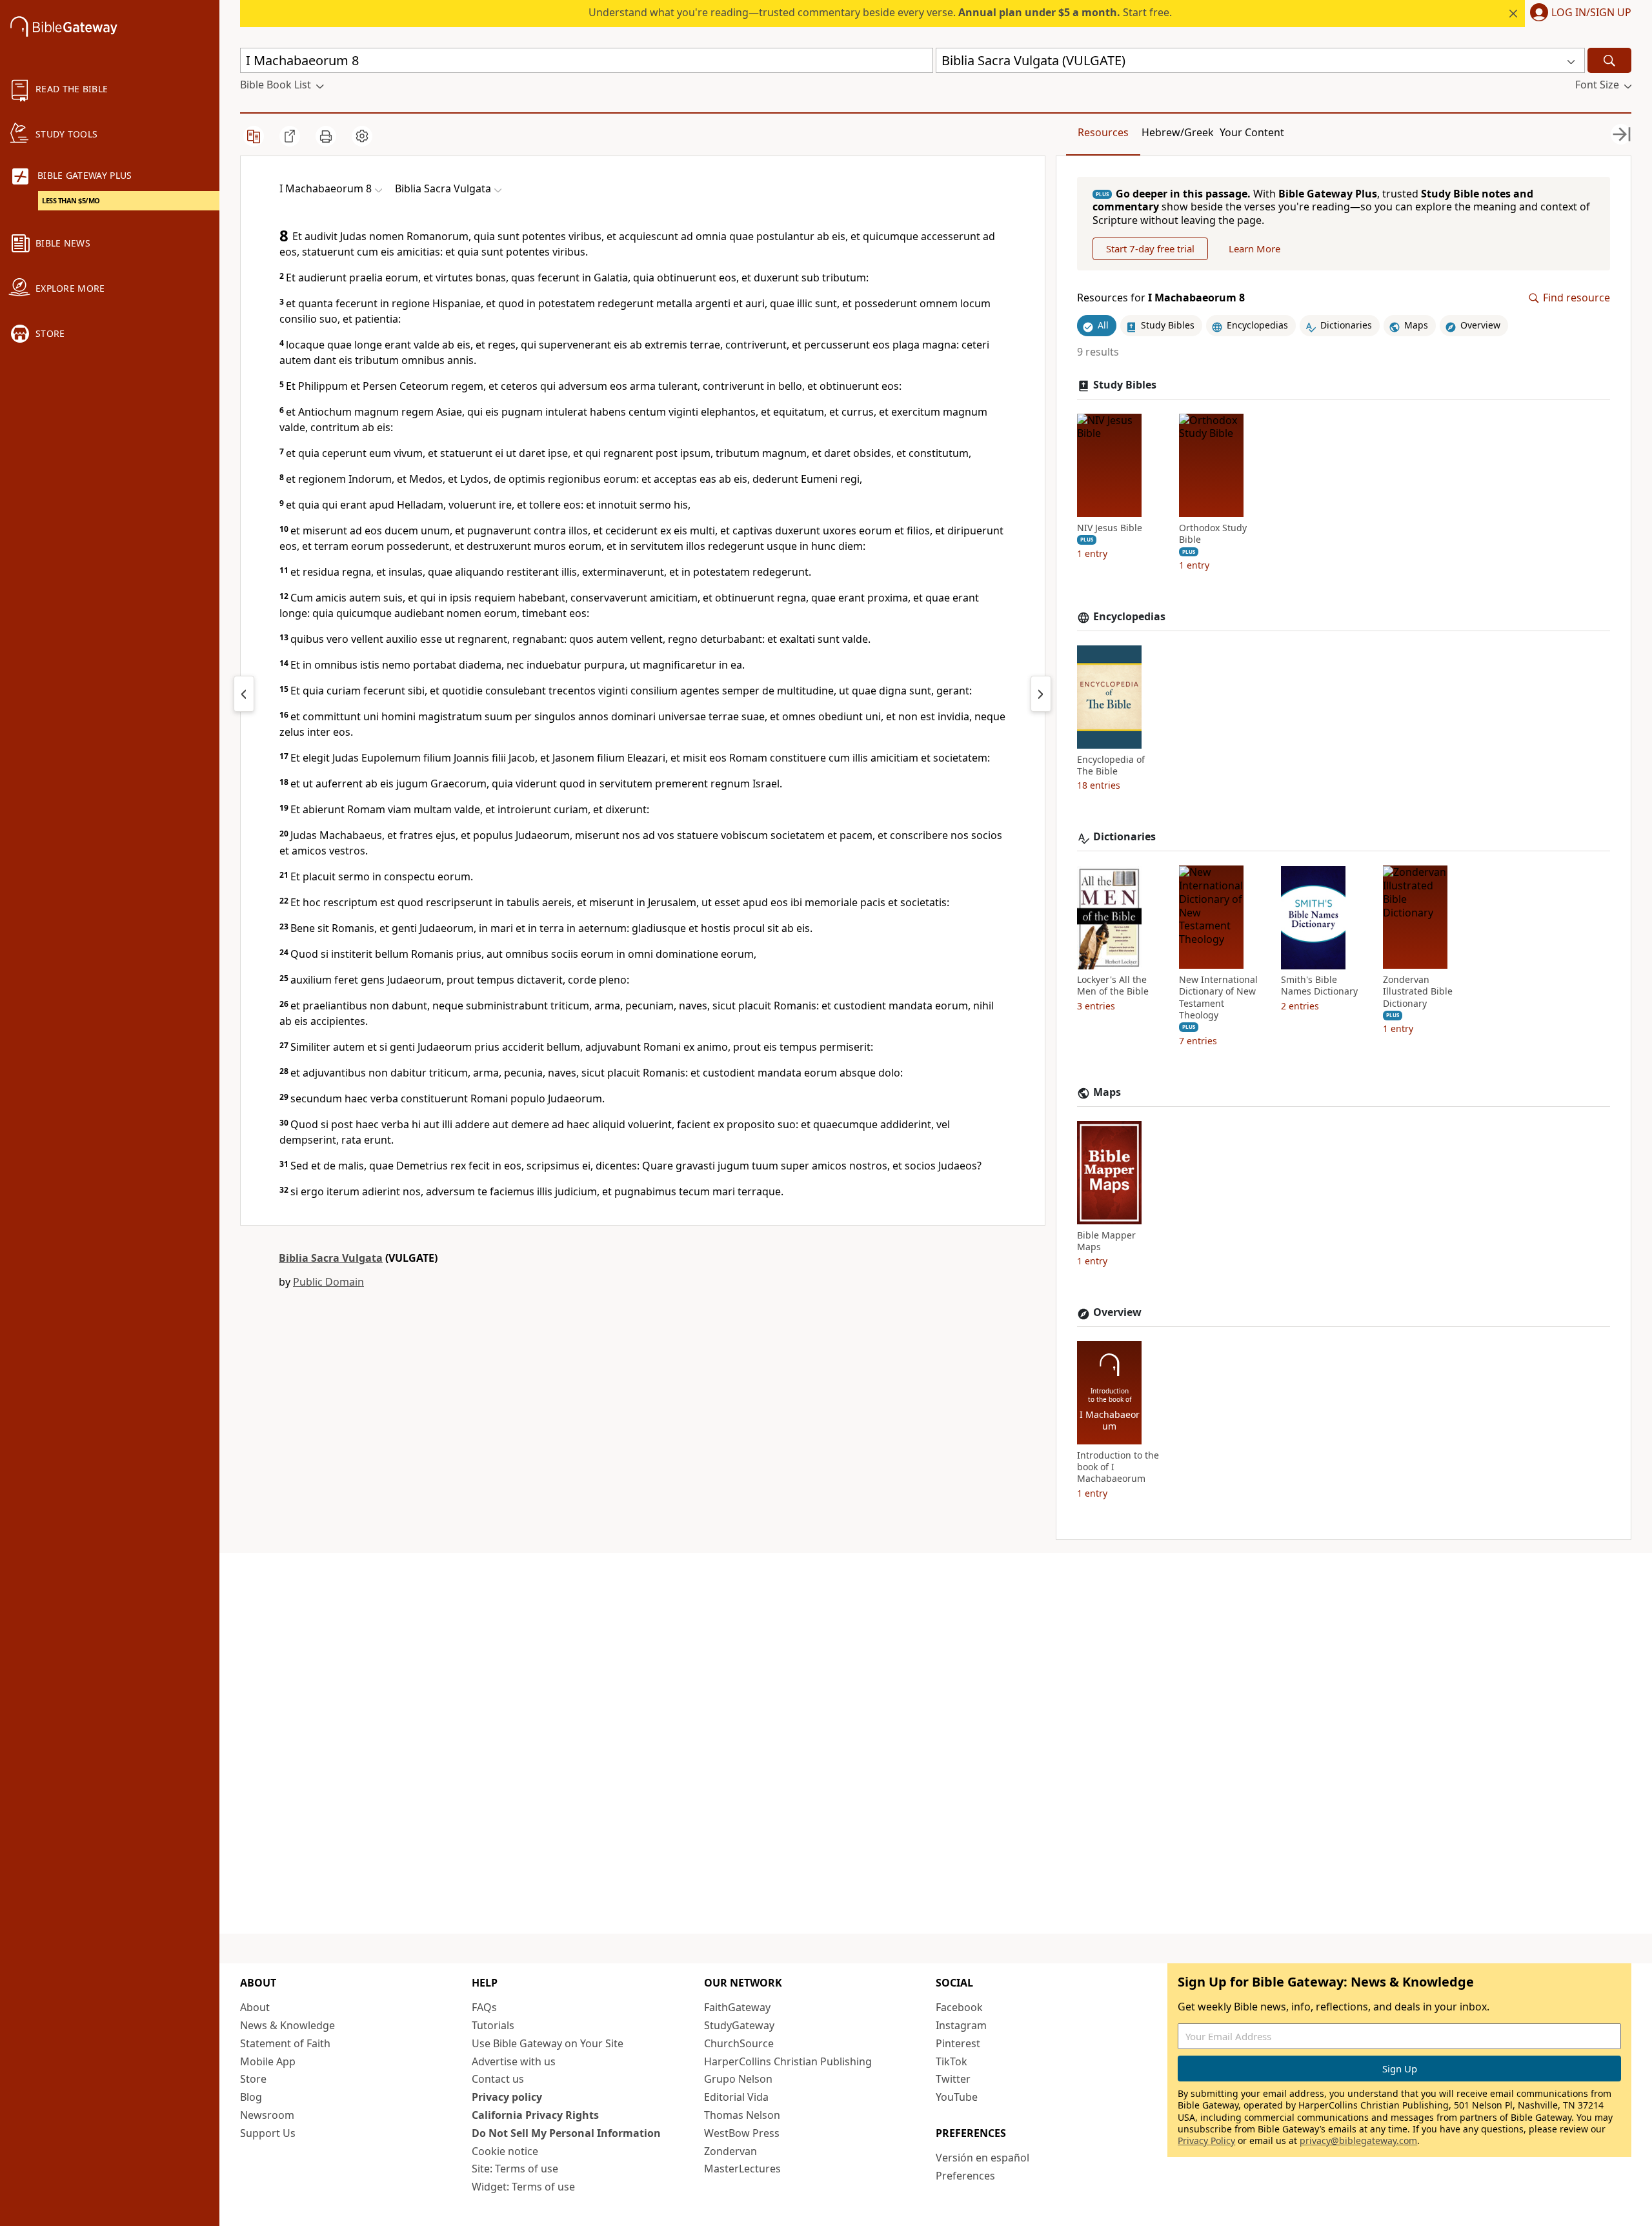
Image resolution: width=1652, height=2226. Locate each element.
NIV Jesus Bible (1110, 528)
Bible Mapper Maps (1106, 1241)
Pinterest (958, 2043)
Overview (1117, 1313)
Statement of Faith (285, 2043)
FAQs (484, 2007)
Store (253, 2079)
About (255, 2007)
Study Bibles (1125, 385)
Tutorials (493, 2025)
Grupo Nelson (738, 2079)
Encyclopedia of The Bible (1111, 765)
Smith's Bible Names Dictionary (1319, 986)
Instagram (961, 2025)
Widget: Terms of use (523, 2187)
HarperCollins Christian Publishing (788, 2061)
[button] (1578, 14)
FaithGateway (737, 2007)
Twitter (953, 2079)
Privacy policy (507, 2097)
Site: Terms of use (515, 2169)
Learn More (1254, 249)
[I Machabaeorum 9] (1041, 694)
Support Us (268, 2133)
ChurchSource (739, 2043)
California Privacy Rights (535, 2115)
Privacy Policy (1206, 2140)
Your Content (1252, 132)
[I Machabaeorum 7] (244, 694)
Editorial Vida (736, 2097)
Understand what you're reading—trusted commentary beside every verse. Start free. (880, 12)
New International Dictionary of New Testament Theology (1218, 998)
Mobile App (268, 2061)
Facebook (959, 2007)
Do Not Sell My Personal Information (566, 2133)
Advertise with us (514, 2061)
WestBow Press (742, 2133)
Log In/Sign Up (1591, 13)
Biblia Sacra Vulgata (331, 1258)
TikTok (952, 2061)
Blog (251, 2097)
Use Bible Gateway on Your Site (548, 2043)
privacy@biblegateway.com (1358, 2140)
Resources (1103, 132)
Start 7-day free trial (1150, 249)
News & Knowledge (287, 2025)
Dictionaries (1124, 837)
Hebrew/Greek (1178, 132)
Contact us (498, 2079)
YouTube (957, 2097)
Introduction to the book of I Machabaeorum (1118, 1468)
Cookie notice (505, 2151)
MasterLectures (742, 2169)
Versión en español (982, 2158)
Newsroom (267, 2115)
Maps (1107, 1092)
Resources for (1161, 298)
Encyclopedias (1129, 617)
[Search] (1609, 60)
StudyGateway (739, 2025)
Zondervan (730, 2151)
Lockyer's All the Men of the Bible (1113, 986)
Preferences (965, 2176)
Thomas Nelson (742, 2115)
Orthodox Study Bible (1213, 534)
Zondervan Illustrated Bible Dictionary (1418, 992)
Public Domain (328, 1282)
